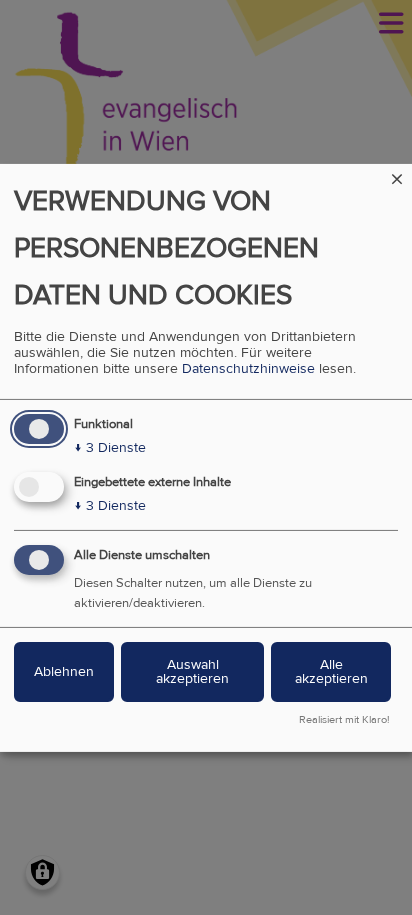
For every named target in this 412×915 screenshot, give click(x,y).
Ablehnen (64, 671)
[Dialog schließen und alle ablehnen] (397, 175)
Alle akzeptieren (331, 671)
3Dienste (110, 447)
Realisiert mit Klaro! (344, 720)
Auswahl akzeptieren (192, 671)
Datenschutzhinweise (248, 369)
